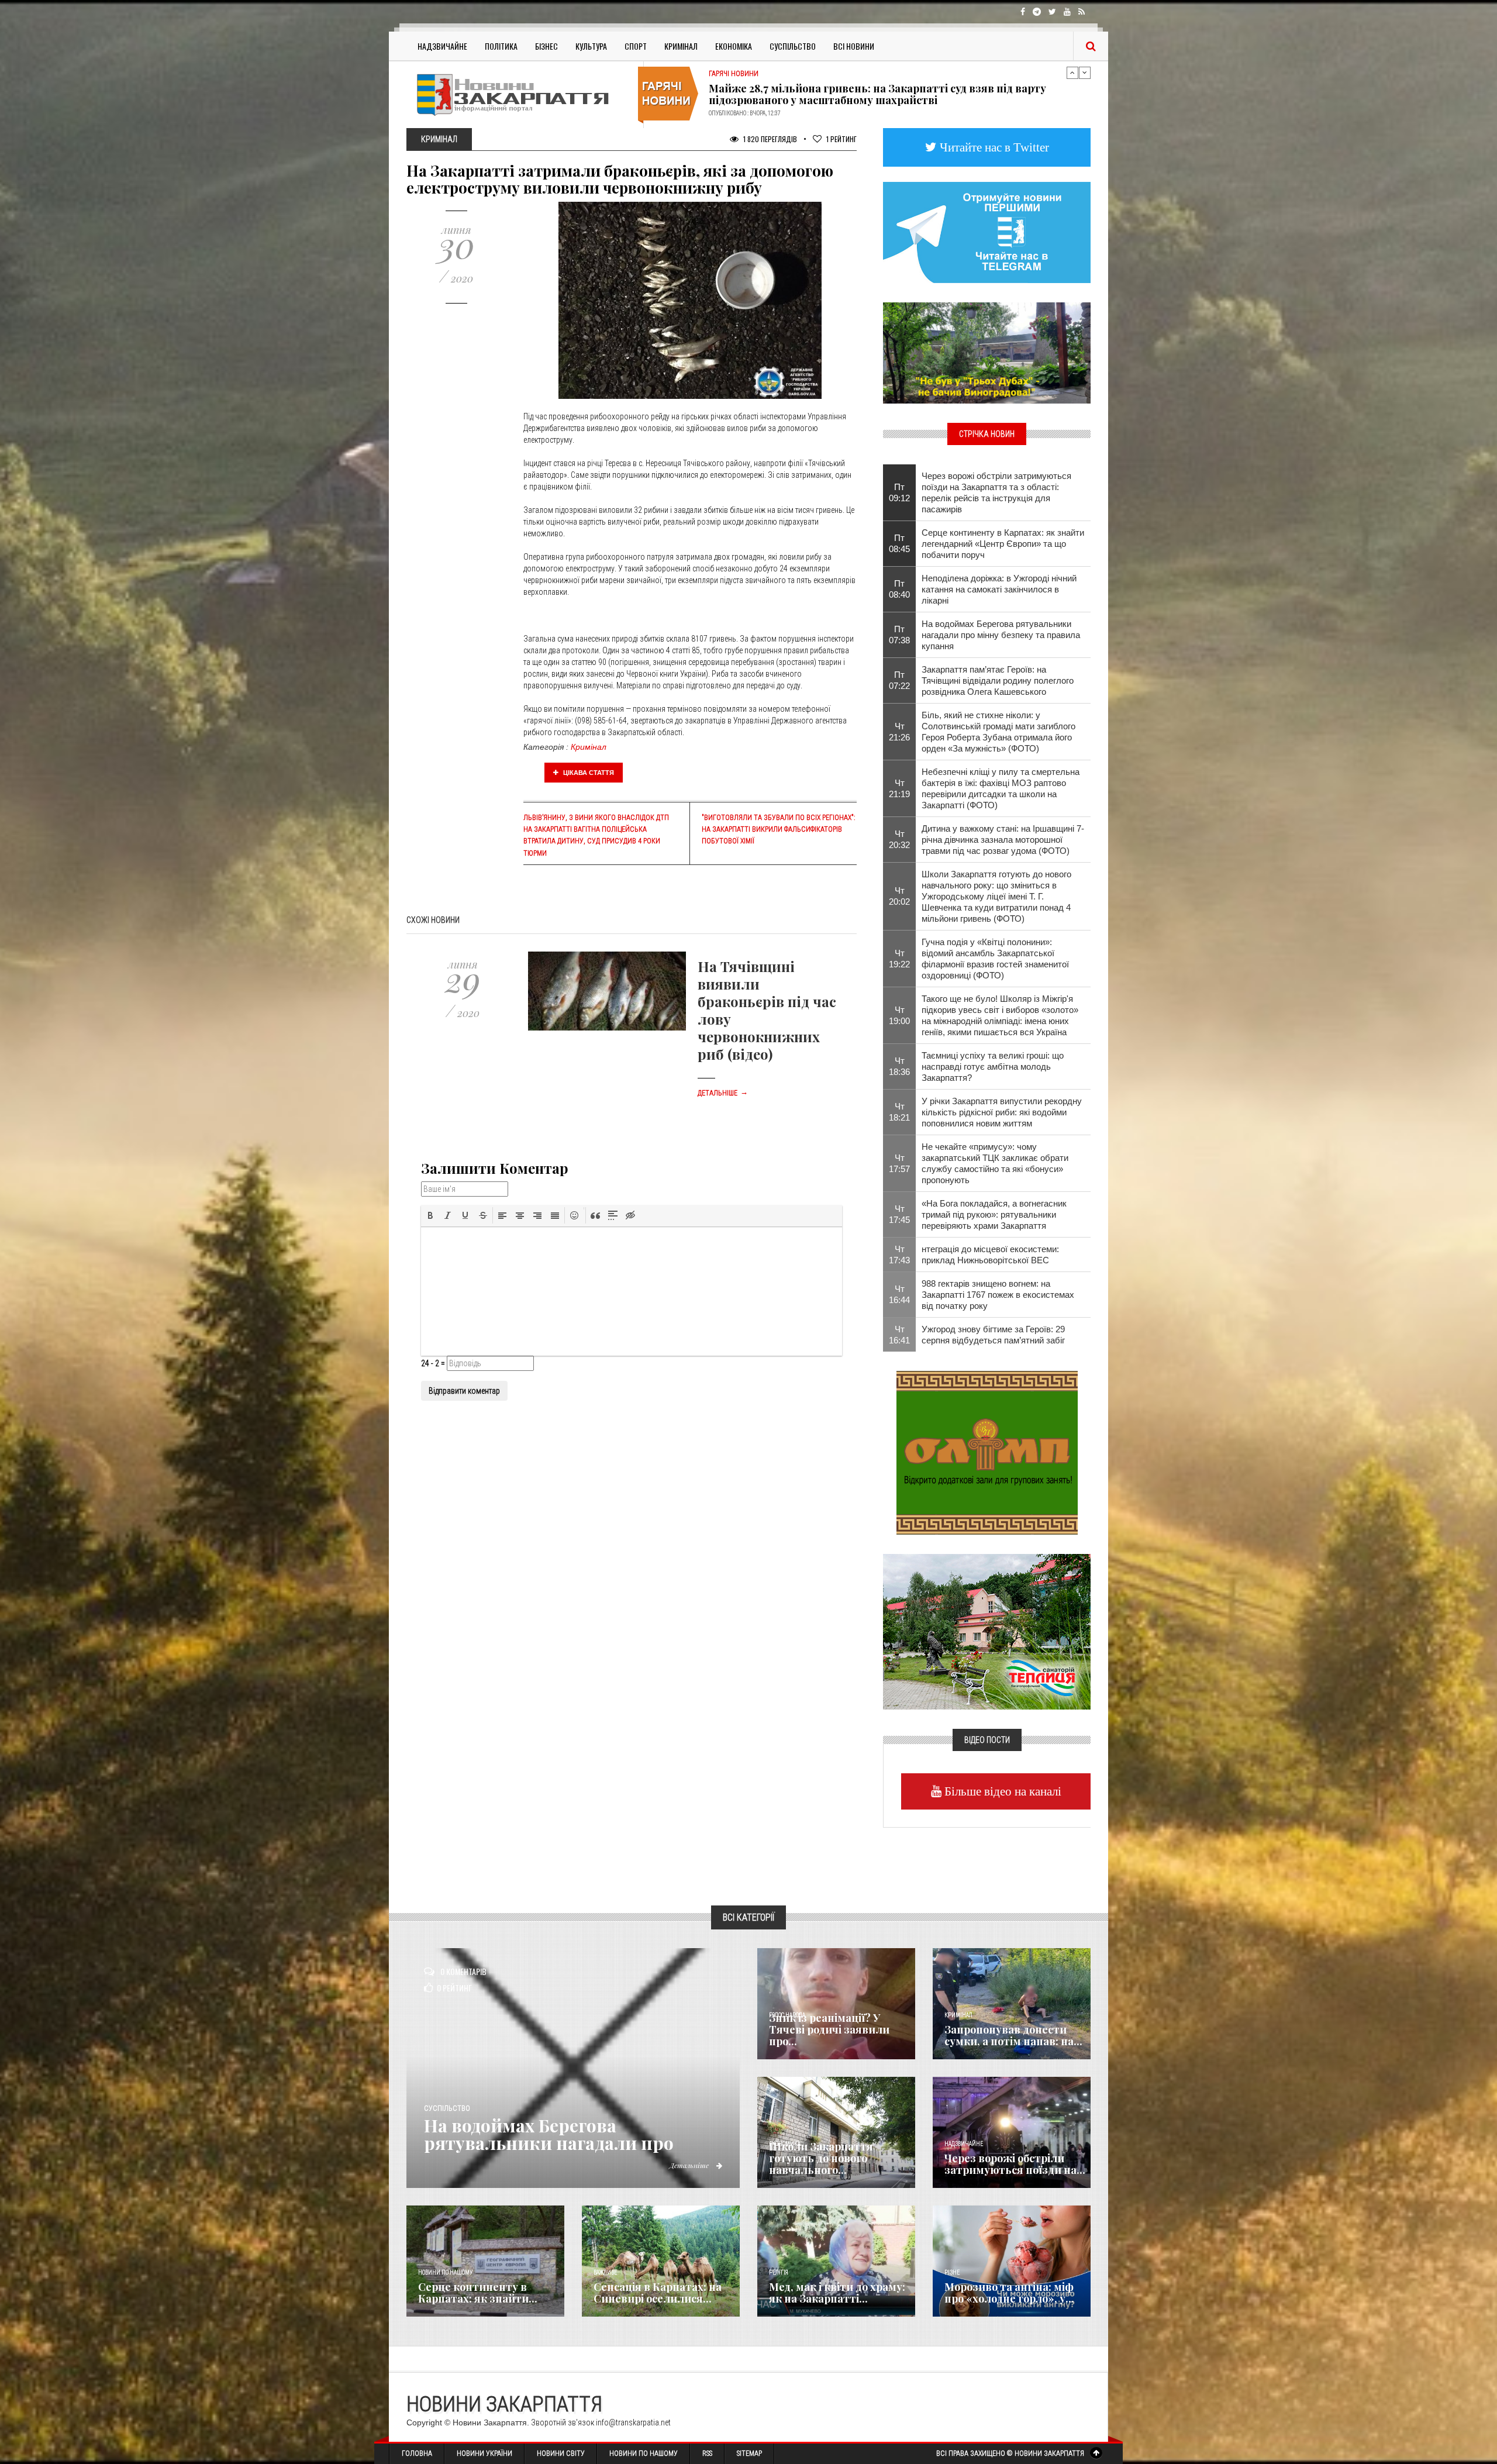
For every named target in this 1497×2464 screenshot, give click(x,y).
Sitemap (749, 2453)
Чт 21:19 (899, 788)
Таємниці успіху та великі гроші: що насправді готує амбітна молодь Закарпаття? (993, 1066)
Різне (952, 2272)
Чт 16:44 (899, 1294)
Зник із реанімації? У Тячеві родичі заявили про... (829, 2029)
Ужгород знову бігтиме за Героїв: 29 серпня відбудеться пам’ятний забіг (993, 1335)
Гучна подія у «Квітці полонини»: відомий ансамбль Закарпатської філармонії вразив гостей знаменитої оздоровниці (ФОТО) (995, 959)
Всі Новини (854, 46)
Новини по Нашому (644, 2453)
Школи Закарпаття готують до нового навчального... (821, 2158)
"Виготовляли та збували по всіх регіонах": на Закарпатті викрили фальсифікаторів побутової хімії (778, 829)
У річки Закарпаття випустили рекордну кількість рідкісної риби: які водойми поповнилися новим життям (1002, 1112)
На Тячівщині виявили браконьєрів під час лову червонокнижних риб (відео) (767, 1010)
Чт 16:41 (899, 1335)
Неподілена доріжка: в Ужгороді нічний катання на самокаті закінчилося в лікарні (999, 589)
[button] (430, 1215)
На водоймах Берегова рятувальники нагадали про (549, 2134)
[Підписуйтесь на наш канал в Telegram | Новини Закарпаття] (987, 232)
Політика (501, 46)
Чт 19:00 (899, 1015)
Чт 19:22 (899, 959)
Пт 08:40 (899, 589)
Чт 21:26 (899, 732)
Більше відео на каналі (1001, 1791)
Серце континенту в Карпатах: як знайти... (478, 2293)
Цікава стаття (588, 773)
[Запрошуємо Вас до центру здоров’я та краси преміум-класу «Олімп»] (987, 1452)
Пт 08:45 (899, 543)
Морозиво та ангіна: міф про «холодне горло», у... (1009, 2293)
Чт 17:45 (899, 1214)
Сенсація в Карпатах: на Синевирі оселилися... (658, 2293)
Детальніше (723, 1093)
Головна (417, 2453)
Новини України (484, 2453)
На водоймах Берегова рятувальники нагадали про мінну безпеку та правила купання (1001, 635)
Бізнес (546, 46)
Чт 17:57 (899, 1163)
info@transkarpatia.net (633, 2422)
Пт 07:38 (899, 635)
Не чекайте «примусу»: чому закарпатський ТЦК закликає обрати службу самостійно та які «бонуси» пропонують (995, 1163)
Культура (591, 46)
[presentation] (430, 1215)
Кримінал (681, 46)
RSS (707, 2453)
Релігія (779, 2272)
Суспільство (793, 46)
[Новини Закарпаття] (520, 94)
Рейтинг (841, 139)
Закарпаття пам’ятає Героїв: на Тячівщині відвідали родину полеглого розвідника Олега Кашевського (998, 680)
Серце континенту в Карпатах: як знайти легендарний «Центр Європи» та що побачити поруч (1003, 544)
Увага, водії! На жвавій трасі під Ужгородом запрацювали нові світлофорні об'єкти (873, 94)
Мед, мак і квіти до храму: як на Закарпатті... (837, 2293)
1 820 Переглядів (769, 139)
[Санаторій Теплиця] (987, 1631)
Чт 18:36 (899, 1066)
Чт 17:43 (899, 1255)
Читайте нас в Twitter (993, 147)
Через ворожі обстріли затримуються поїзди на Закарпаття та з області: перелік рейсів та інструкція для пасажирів (996, 492)
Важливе (605, 2272)
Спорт (636, 46)
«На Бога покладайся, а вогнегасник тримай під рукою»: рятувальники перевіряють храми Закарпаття (994, 1214)
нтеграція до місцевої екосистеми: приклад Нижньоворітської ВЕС (990, 1255)
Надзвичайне (442, 46)
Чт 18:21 (899, 1112)
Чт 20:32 (899, 839)
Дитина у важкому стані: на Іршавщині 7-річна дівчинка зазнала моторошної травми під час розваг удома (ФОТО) (1003, 840)
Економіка (734, 46)
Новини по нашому (445, 2272)
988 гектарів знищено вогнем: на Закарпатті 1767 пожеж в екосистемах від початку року (998, 1295)
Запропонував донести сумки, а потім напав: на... (1013, 2035)
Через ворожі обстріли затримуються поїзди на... (1015, 2164)
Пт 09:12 (899, 492)
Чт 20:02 (899, 896)
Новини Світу (561, 2453)
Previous (1072, 73)
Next (1085, 73)
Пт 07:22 (899, 680)
